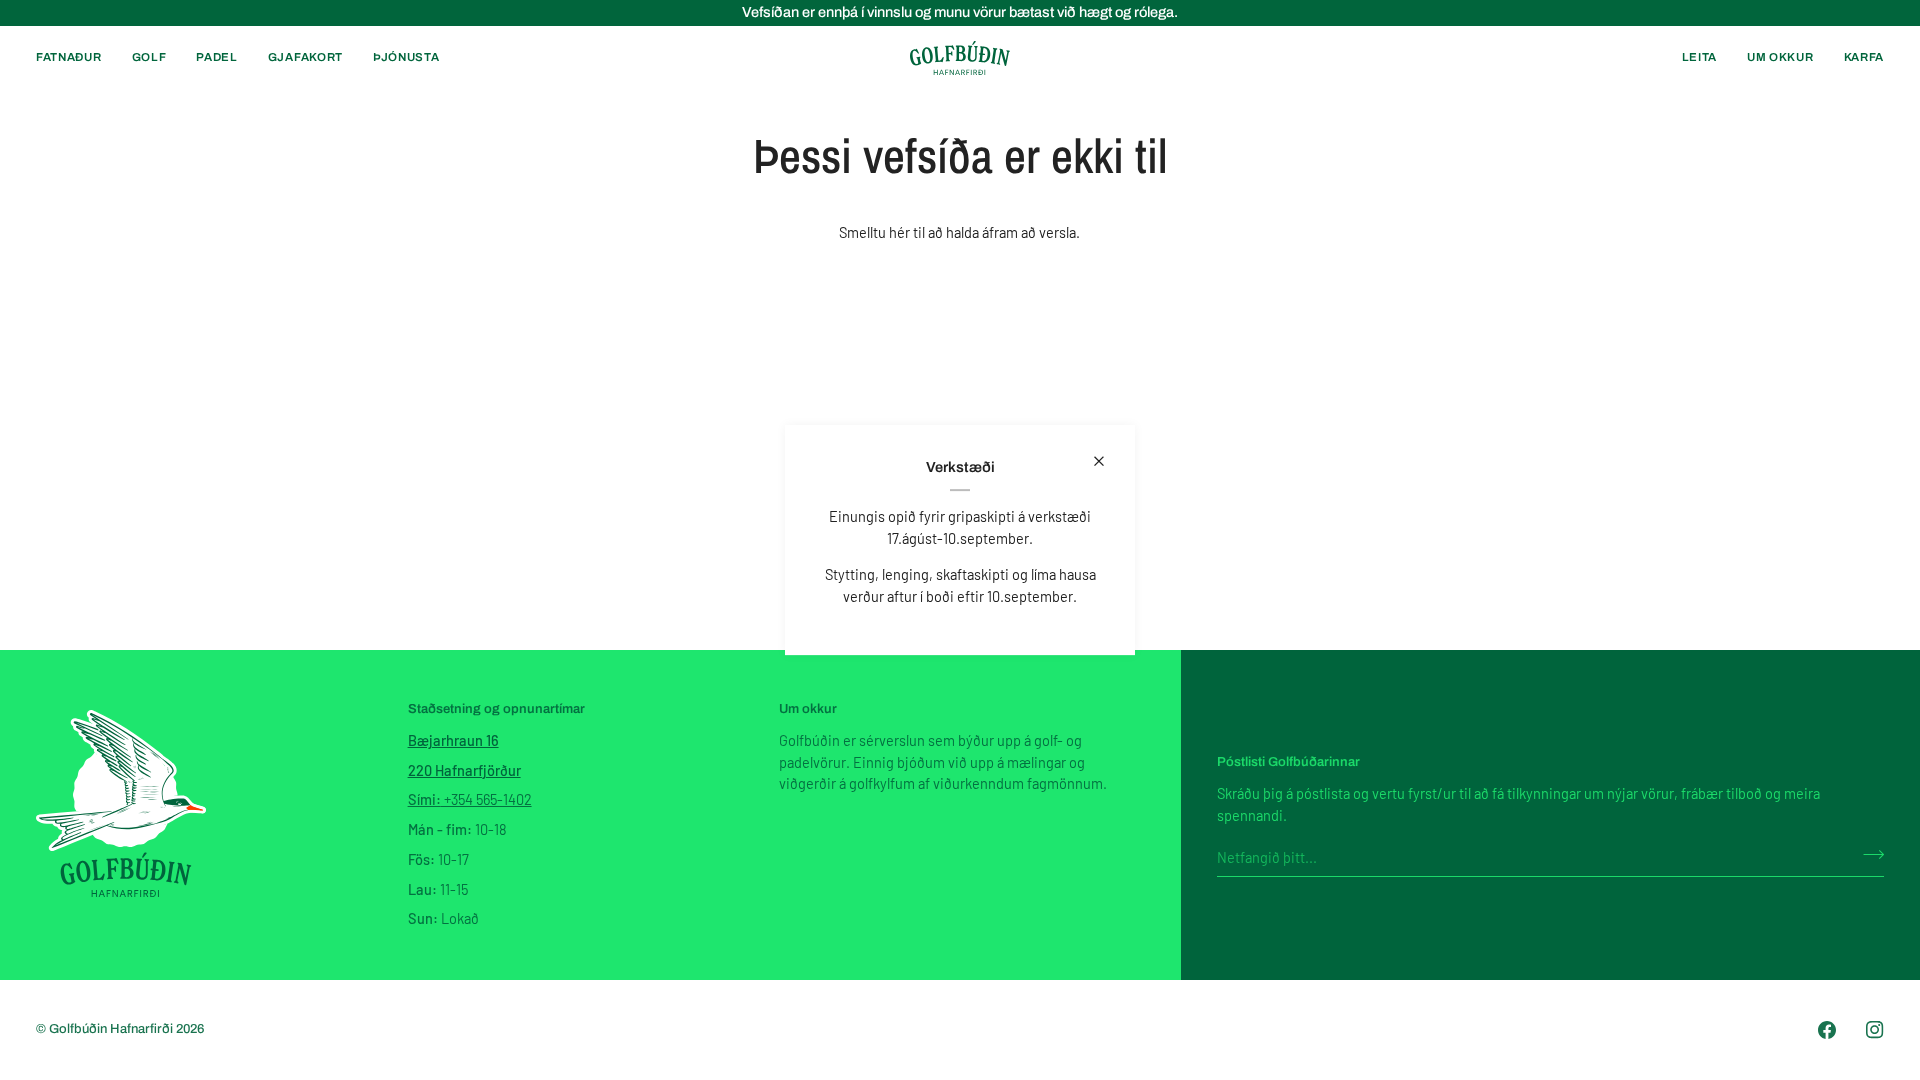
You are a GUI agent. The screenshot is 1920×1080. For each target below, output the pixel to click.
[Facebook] (1827, 1030)
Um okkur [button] (808, 709)
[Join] (1867, 854)
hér (899, 232)
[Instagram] (1875, 1030)
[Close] (1107, 461)
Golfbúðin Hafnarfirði (112, 1029)
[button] (76, 58)
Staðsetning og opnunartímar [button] (496, 709)
